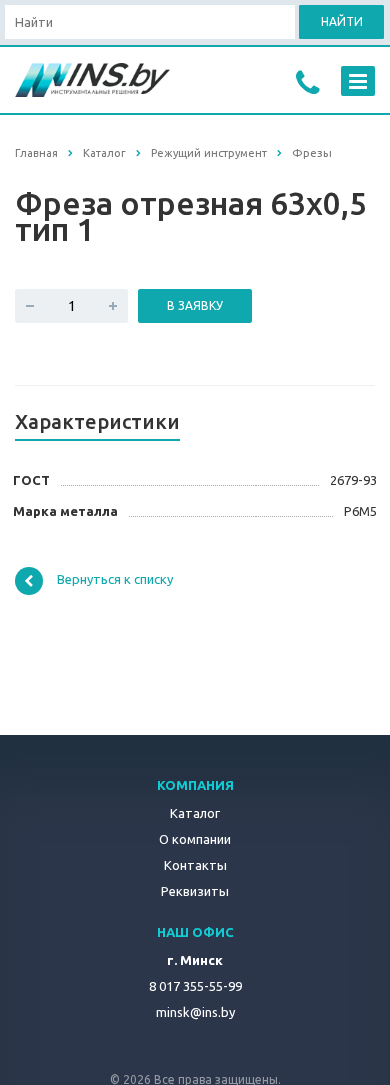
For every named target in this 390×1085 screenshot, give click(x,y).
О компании (195, 839)
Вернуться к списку (115, 580)
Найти (342, 21)
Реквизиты (195, 891)
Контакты (195, 865)
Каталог (195, 813)
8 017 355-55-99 (195, 986)
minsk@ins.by (195, 1012)
